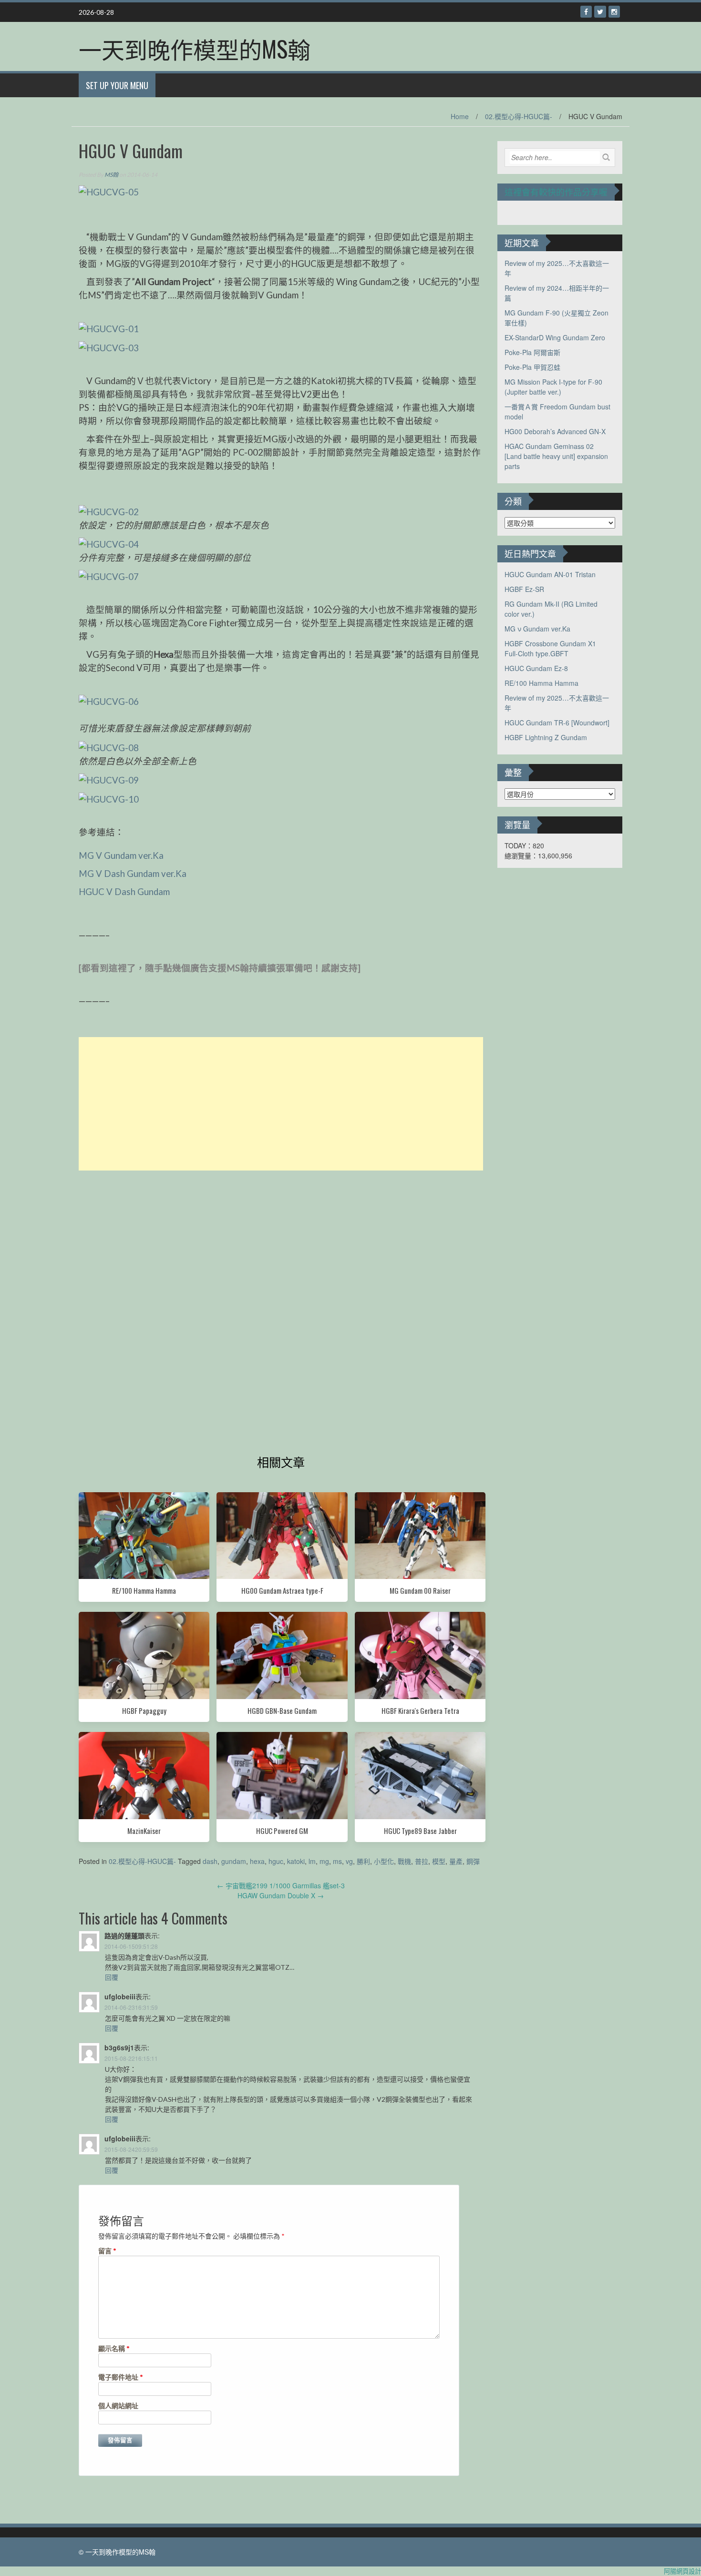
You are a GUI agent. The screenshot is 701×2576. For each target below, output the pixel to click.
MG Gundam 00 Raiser (420, 1590)
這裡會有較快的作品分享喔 (556, 192)
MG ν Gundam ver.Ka (537, 629)
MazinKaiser (144, 1831)
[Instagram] (614, 12)
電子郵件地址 (121, 2377)
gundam (234, 1861)
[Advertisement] (281, 1104)
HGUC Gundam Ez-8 (536, 668)
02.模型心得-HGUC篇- (519, 116)
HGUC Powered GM (282, 1831)
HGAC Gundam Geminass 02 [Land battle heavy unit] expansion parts (556, 456)
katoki (296, 1861)
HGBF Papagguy (144, 1711)
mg (324, 1861)
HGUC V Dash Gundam (124, 892)
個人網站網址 (118, 2406)
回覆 (112, 1977)
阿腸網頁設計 (682, 2571)
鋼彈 (473, 1861)
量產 (456, 1861)
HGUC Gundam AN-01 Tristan (550, 574)
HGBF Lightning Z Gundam (546, 737)
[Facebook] (586, 12)
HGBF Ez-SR (524, 589)
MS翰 (111, 175)
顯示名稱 (114, 2348)
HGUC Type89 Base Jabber (420, 1831)
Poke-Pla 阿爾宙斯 (532, 352)
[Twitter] (600, 12)
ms (337, 1861)
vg (349, 1861)
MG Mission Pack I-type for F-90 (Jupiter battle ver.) (553, 387)
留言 (107, 2251)
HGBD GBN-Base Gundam (282, 1711)
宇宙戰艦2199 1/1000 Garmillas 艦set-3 (281, 1885)
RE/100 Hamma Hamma (144, 1590)
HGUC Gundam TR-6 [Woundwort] (557, 723)
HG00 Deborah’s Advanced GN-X (555, 431)
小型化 (384, 1861)
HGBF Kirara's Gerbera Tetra (420, 1711)
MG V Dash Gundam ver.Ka (133, 874)
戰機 (404, 1861)
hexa (257, 1861)
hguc (276, 1861)
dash (210, 1861)
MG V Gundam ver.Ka (121, 855)
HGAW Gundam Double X (281, 1895)
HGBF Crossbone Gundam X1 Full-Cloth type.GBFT (550, 648)
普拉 (422, 1861)
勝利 (363, 1861)
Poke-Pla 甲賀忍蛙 (532, 367)
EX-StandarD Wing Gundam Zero (555, 337)
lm (312, 1861)
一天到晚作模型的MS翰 (195, 48)
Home (460, 116)
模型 (439, 1861)
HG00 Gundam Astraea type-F (282, 1590)
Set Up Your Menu (117, 85)
